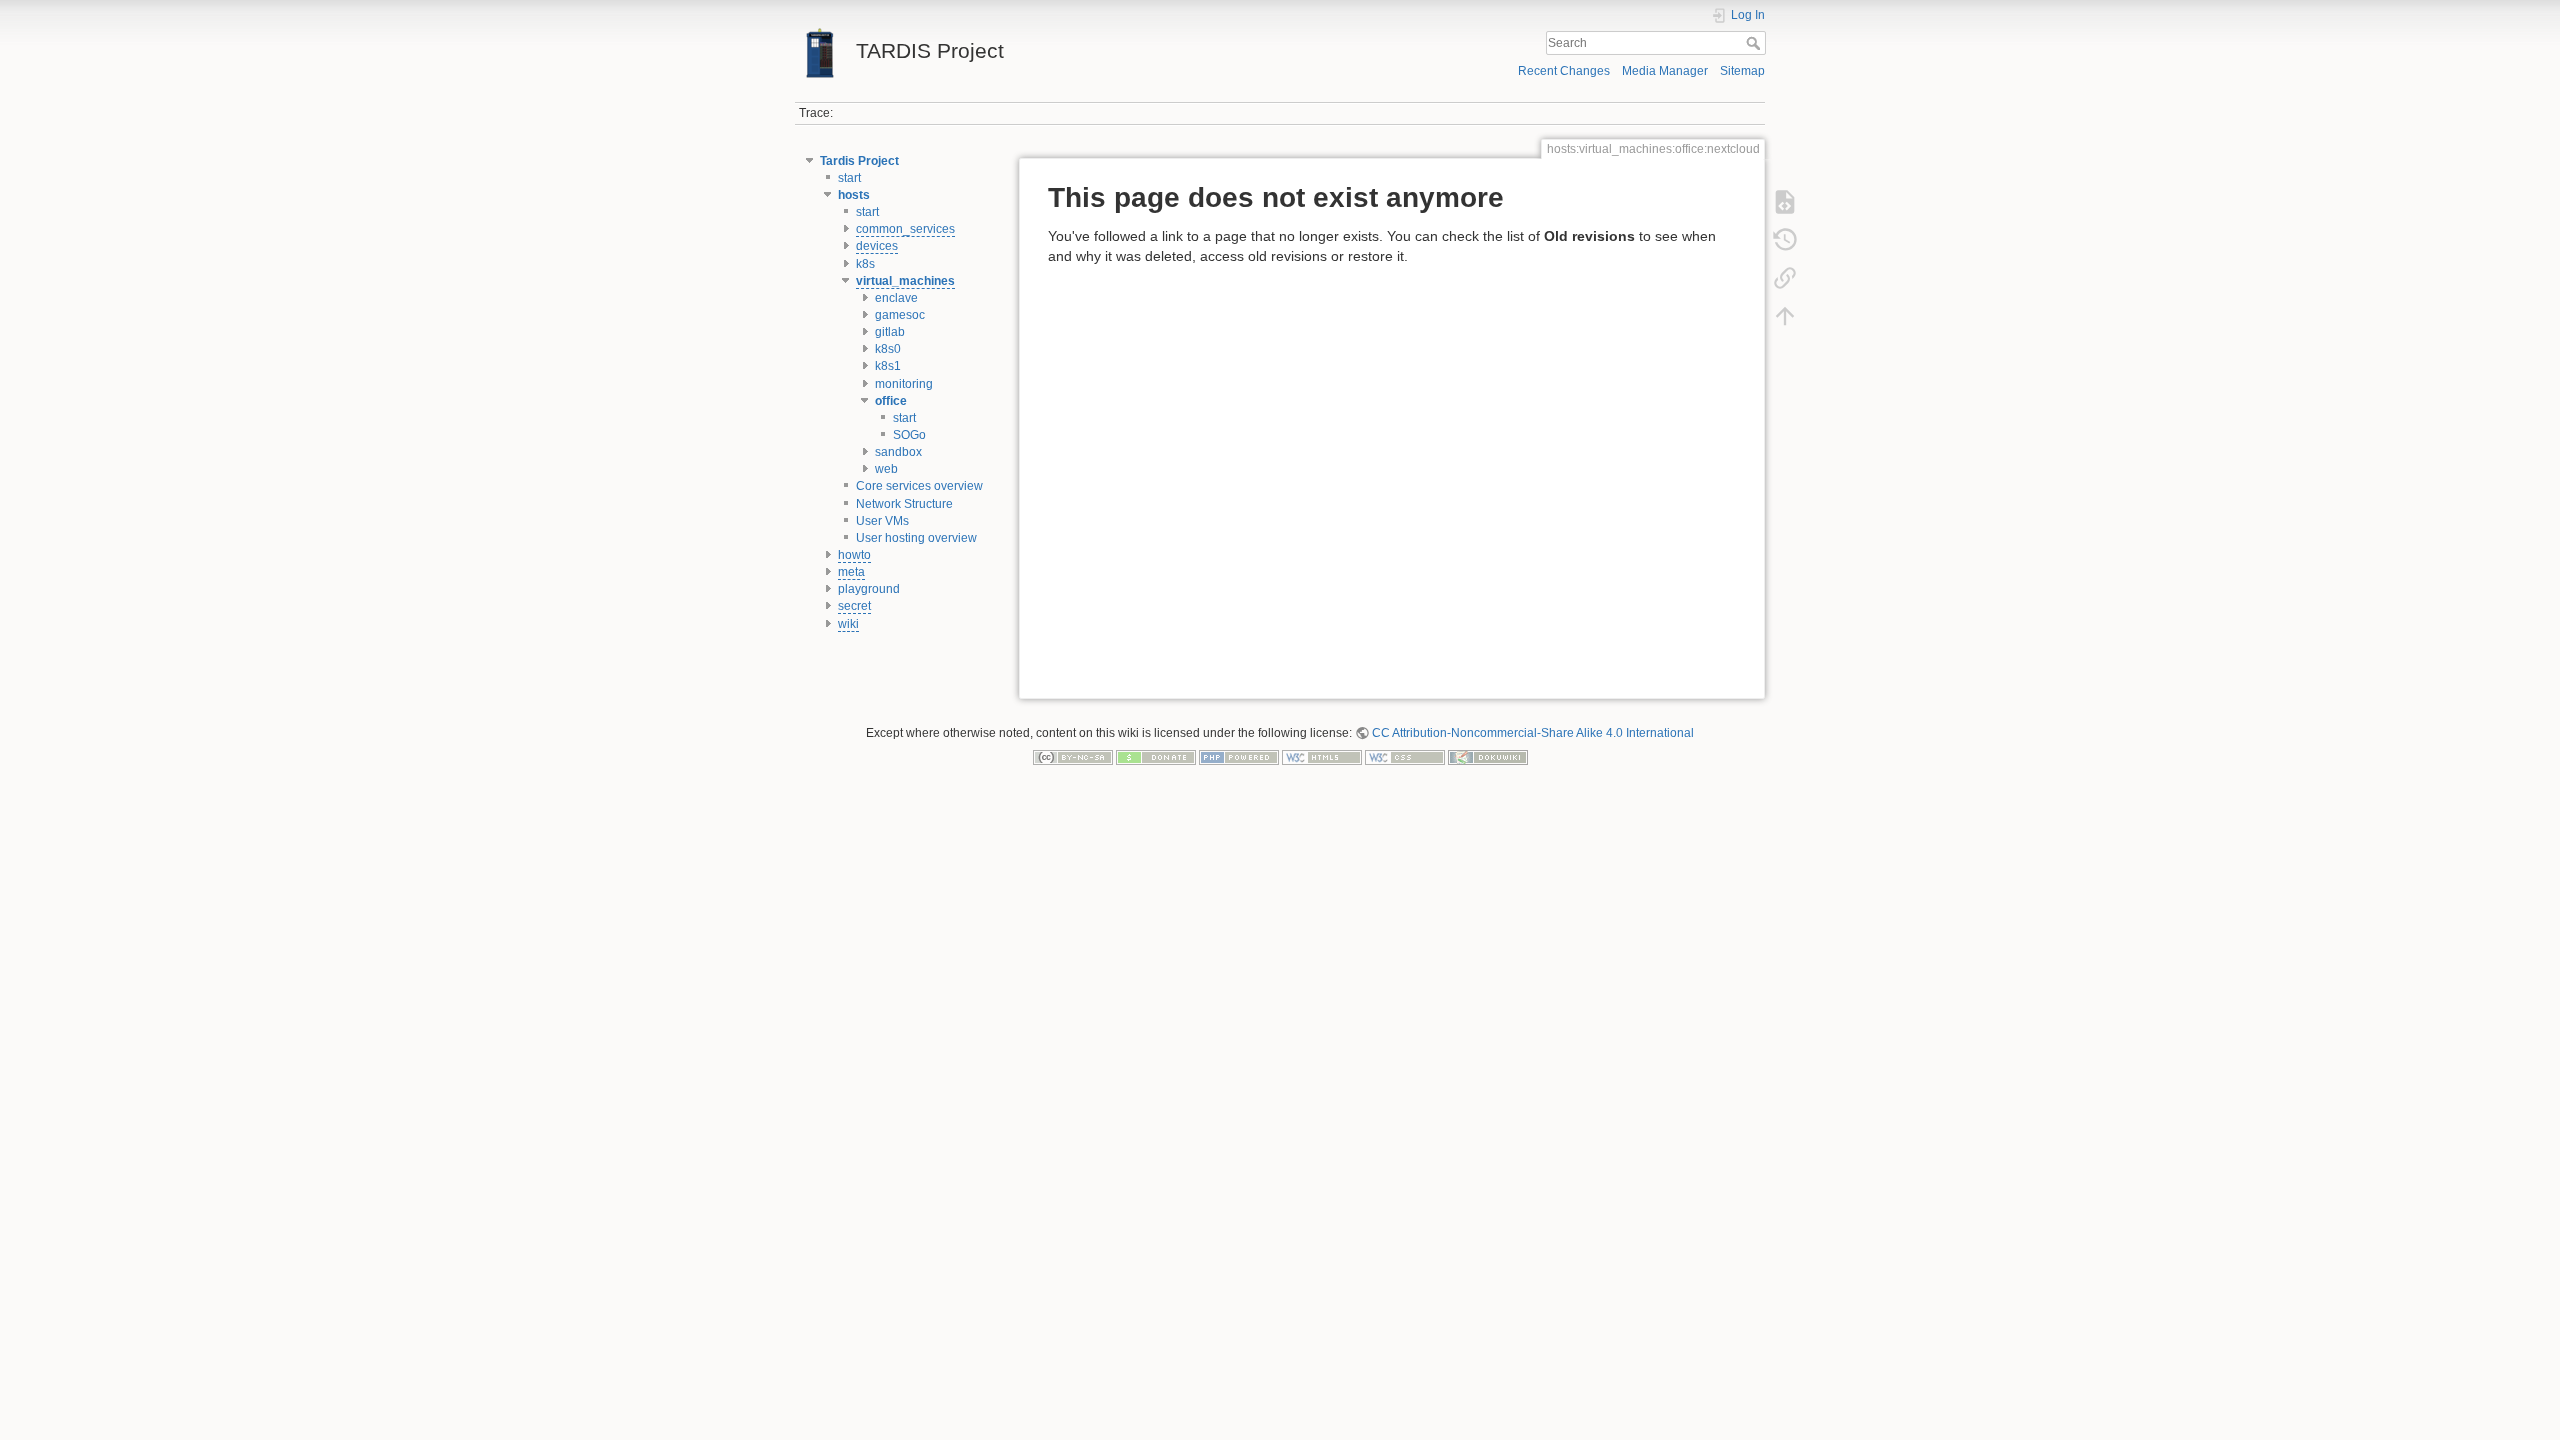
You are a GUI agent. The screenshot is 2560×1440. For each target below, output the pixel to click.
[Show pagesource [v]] (1785, 201)
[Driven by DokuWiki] (1488, 757)
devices (877, 246)
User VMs (882, 521)
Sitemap (1742, 71)
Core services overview (919, 486)
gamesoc (900, 315)
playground (869, 589)
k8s (865, 264)
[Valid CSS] (1405, 757)
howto (854, 555)
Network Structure (904, 504)
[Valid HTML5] (1322, 757)
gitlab (890, 332)
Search (1755, 43)
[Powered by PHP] (1239, 757)
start (849, 178)
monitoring (904, 384)
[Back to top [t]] (1785, 315)
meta (851, 572)
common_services (905, 229)
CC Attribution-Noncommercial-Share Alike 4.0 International (1533, 733)
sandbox (898, 452)
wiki (848, 624)
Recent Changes (1564, 71)
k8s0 (888, 349)
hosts (854, 195)
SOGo (909, 435)
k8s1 (888, 366)
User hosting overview (916, 538)
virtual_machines (905, 281)
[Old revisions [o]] (1785, 239)
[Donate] (1156, 757)
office (891, 401)
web (886, 469)
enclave (896, 298)
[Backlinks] (1785, 277)
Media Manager (1665, 71)
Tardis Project (859, 161)
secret (854, 606)
